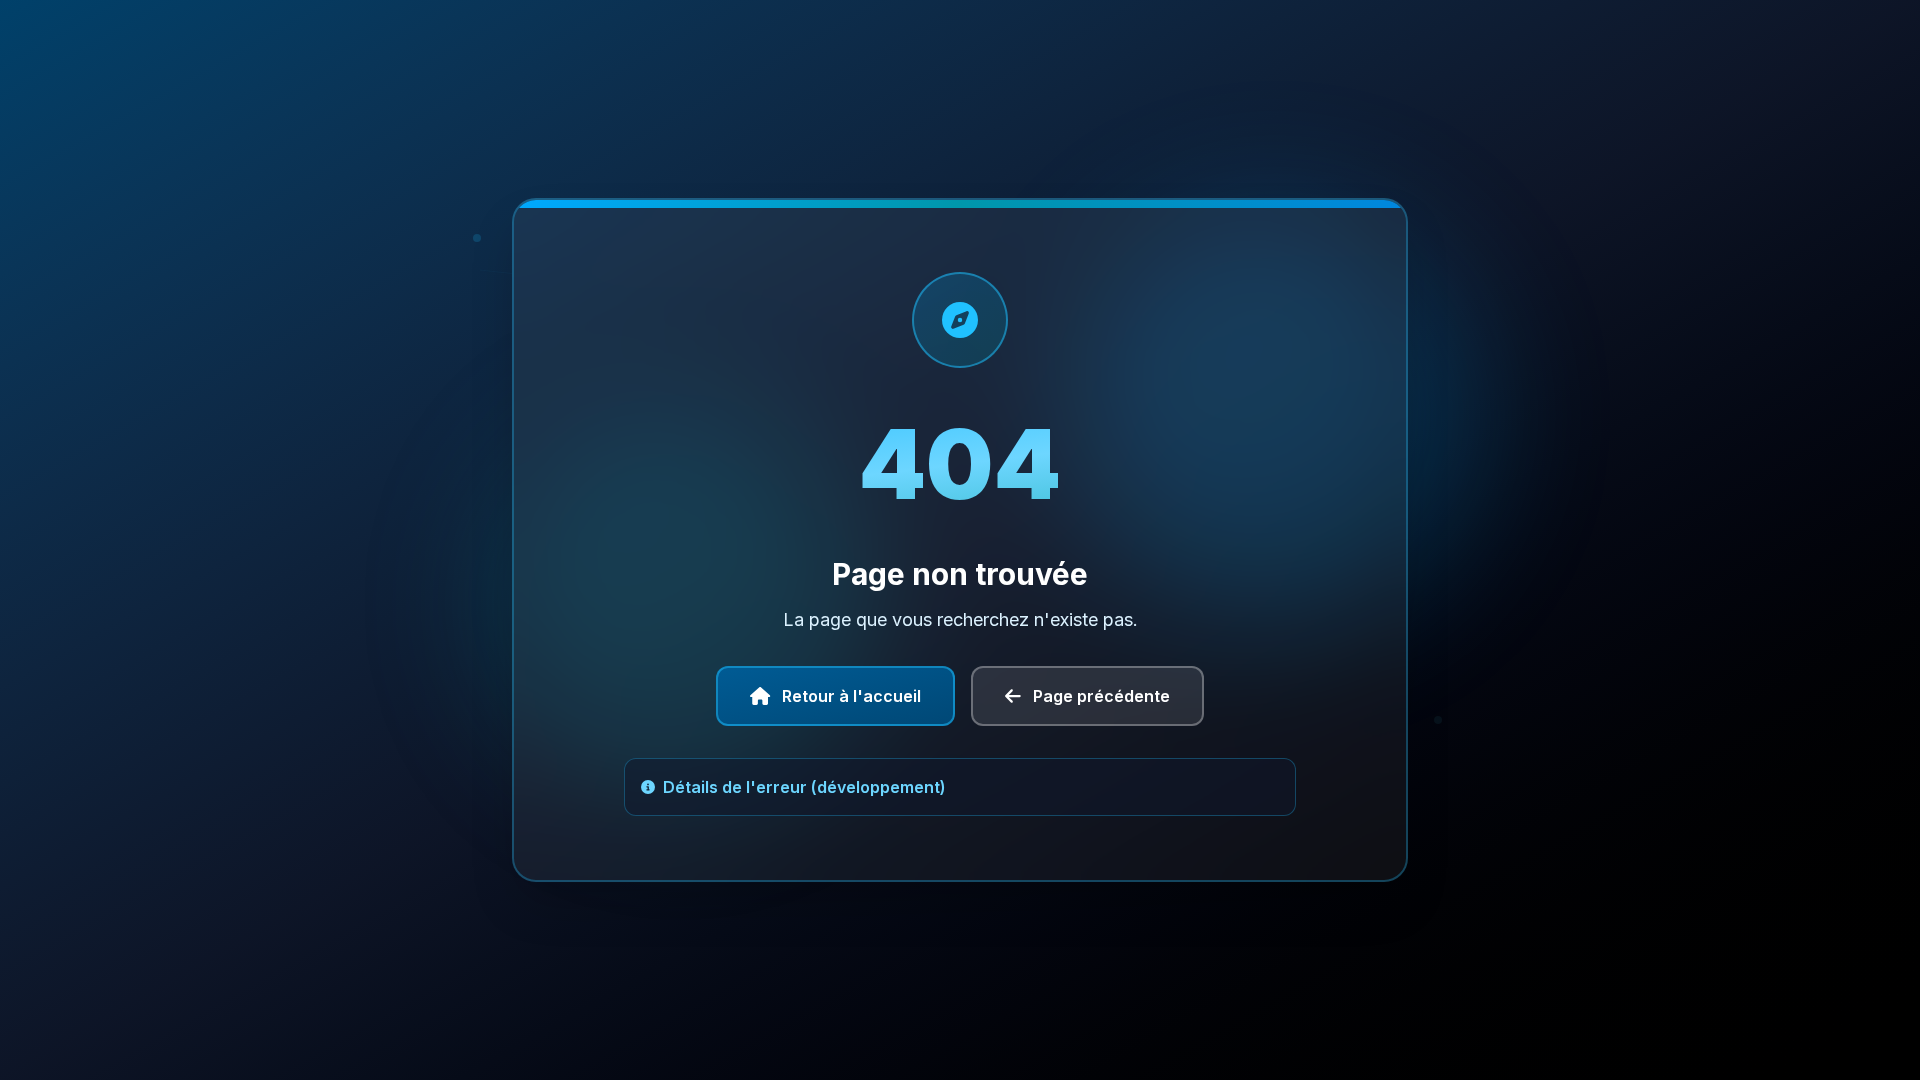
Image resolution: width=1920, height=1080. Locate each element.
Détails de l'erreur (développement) (804, 787)
